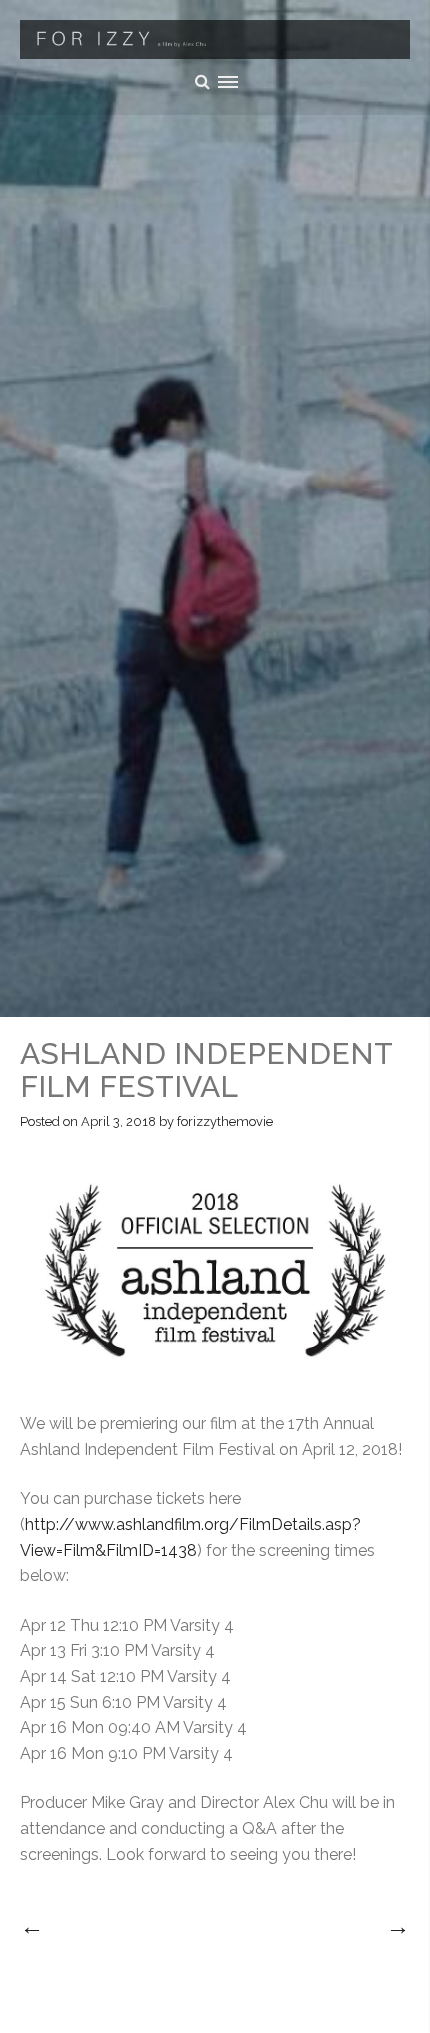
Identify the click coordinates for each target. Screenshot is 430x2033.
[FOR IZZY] (215, 39)
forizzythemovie (225, 1121)
